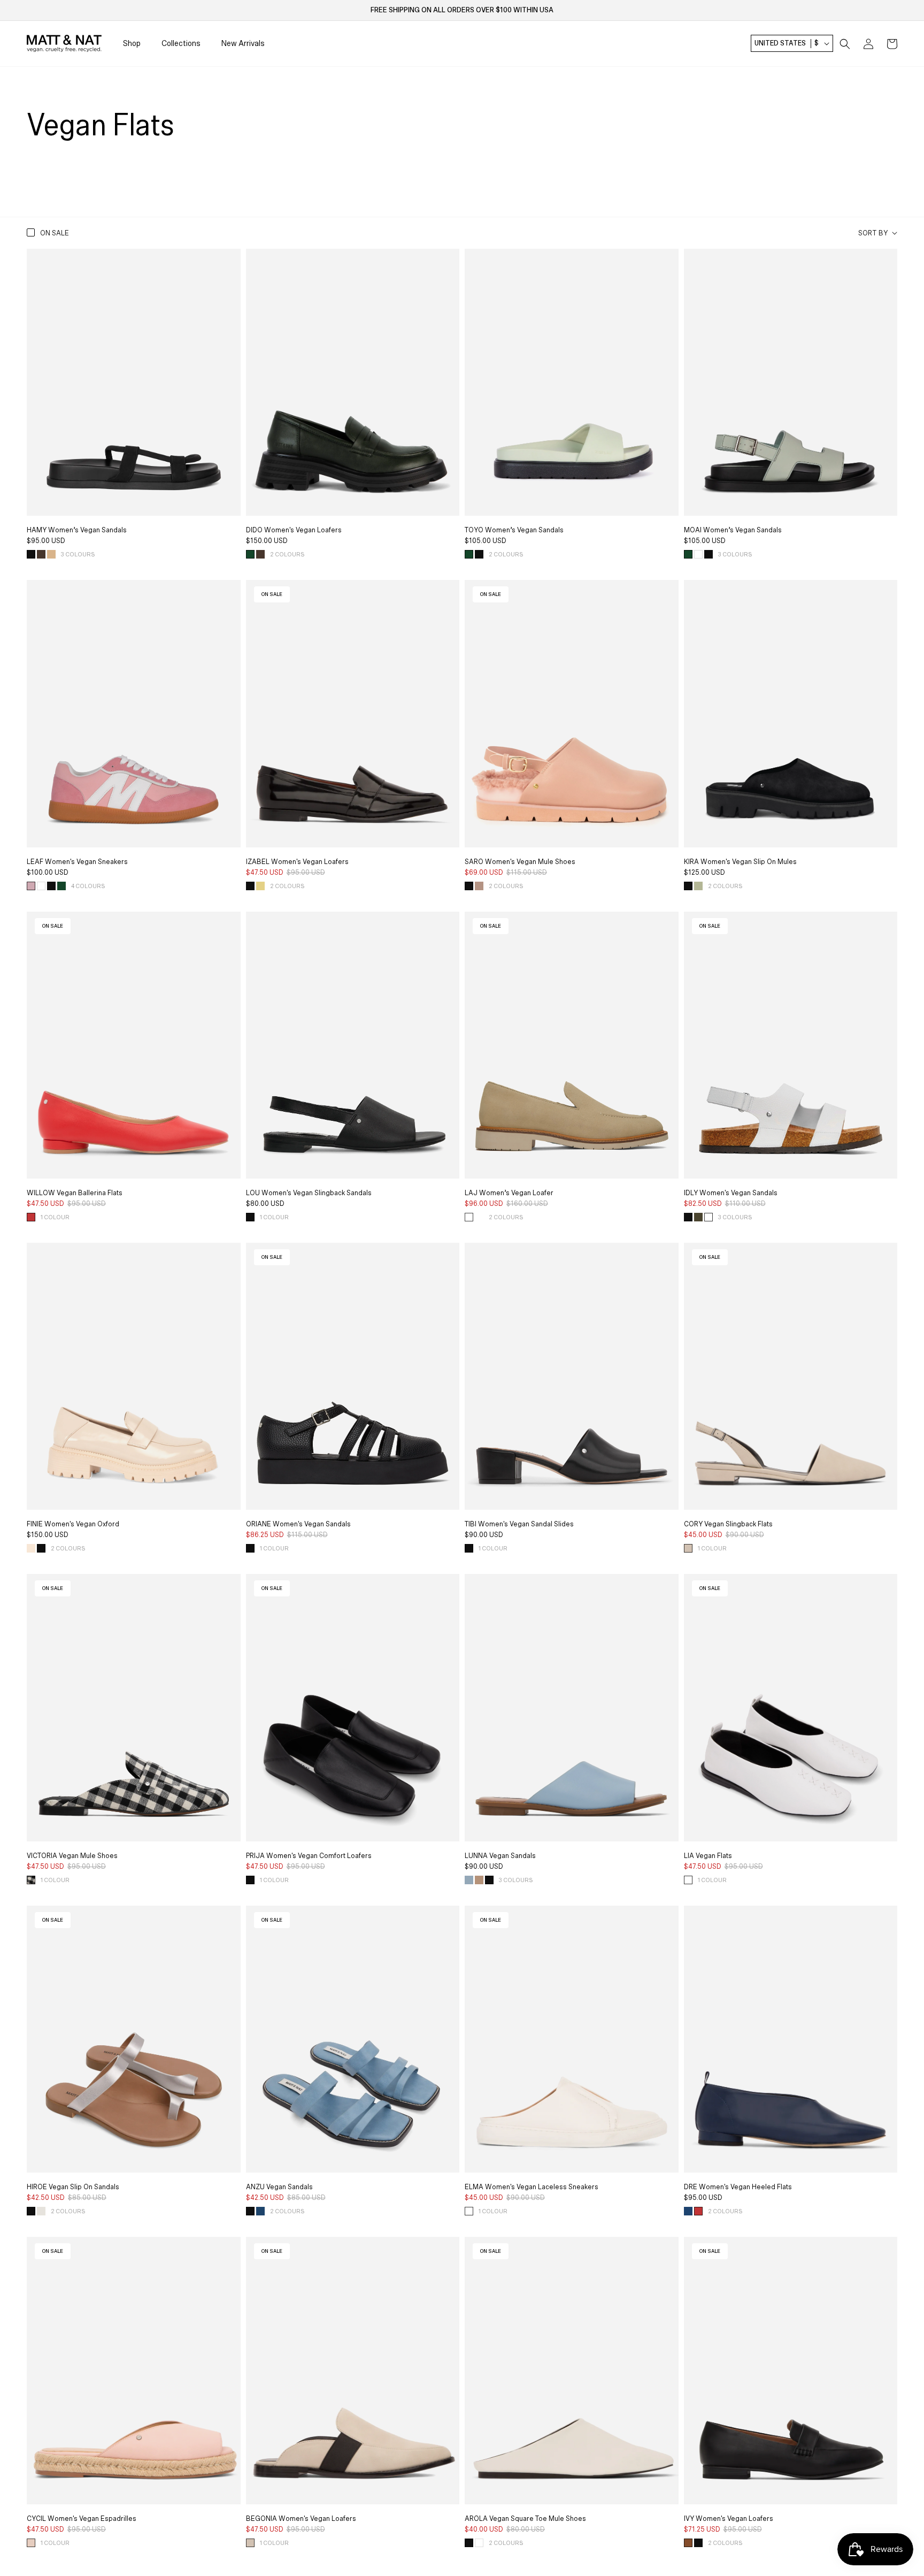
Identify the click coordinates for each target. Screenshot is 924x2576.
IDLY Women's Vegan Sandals (731, 1193)
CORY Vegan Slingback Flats (728, 1524)
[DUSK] (469, 1880)
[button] (845, 44)
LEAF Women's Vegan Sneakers (77, 862)
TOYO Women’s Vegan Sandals (514, 530)
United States (787, 44)
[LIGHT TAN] (479, 1217)
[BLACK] (31, 554)
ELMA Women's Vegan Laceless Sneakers (532, 2187)
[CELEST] (260, 2211)
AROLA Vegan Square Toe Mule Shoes (525, 2519)
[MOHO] (479, 886)
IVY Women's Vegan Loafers (729, 2519)
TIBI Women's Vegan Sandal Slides (519, 1524)
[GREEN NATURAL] (469, 1217)
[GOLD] (260, 886)
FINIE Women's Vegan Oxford (73, 1524)
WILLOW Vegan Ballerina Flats (75, 1193)
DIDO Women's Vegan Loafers (294, 530)
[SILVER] (41, 2211)
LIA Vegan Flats (708, 1856)
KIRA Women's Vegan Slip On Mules (740, 862)
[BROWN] (41, 554)
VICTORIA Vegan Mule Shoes (72, 1856)
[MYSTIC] (688, 2211)
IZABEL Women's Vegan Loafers (297, 862)
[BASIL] (698, 886)
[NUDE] (479, 1880)
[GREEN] (250, 554)
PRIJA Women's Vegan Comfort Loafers (309, 1856)
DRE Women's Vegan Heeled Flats (738, 2187)
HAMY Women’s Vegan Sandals (77, 530)
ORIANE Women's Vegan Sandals (298, 1524)
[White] (688, 1880)
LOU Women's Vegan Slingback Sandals (309, 1193)
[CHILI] (688, 2543)
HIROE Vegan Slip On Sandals (73, 2187)
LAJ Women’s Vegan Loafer (509, 1193)
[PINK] (31, 886)
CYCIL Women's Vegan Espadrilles (82, 2519)
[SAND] (51, 554)
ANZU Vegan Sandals (279, 2187)
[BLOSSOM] (31, 2543)
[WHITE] (698, 554)
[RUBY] (31, 1217)
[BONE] (31, 1548)
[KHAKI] (698, 1217)
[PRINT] (31, 1880)
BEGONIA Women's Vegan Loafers (301, 2519)
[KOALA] (688, 1548)
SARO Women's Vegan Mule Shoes (520, 862)
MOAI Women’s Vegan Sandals (733, 530)
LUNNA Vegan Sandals (500, 1856)
